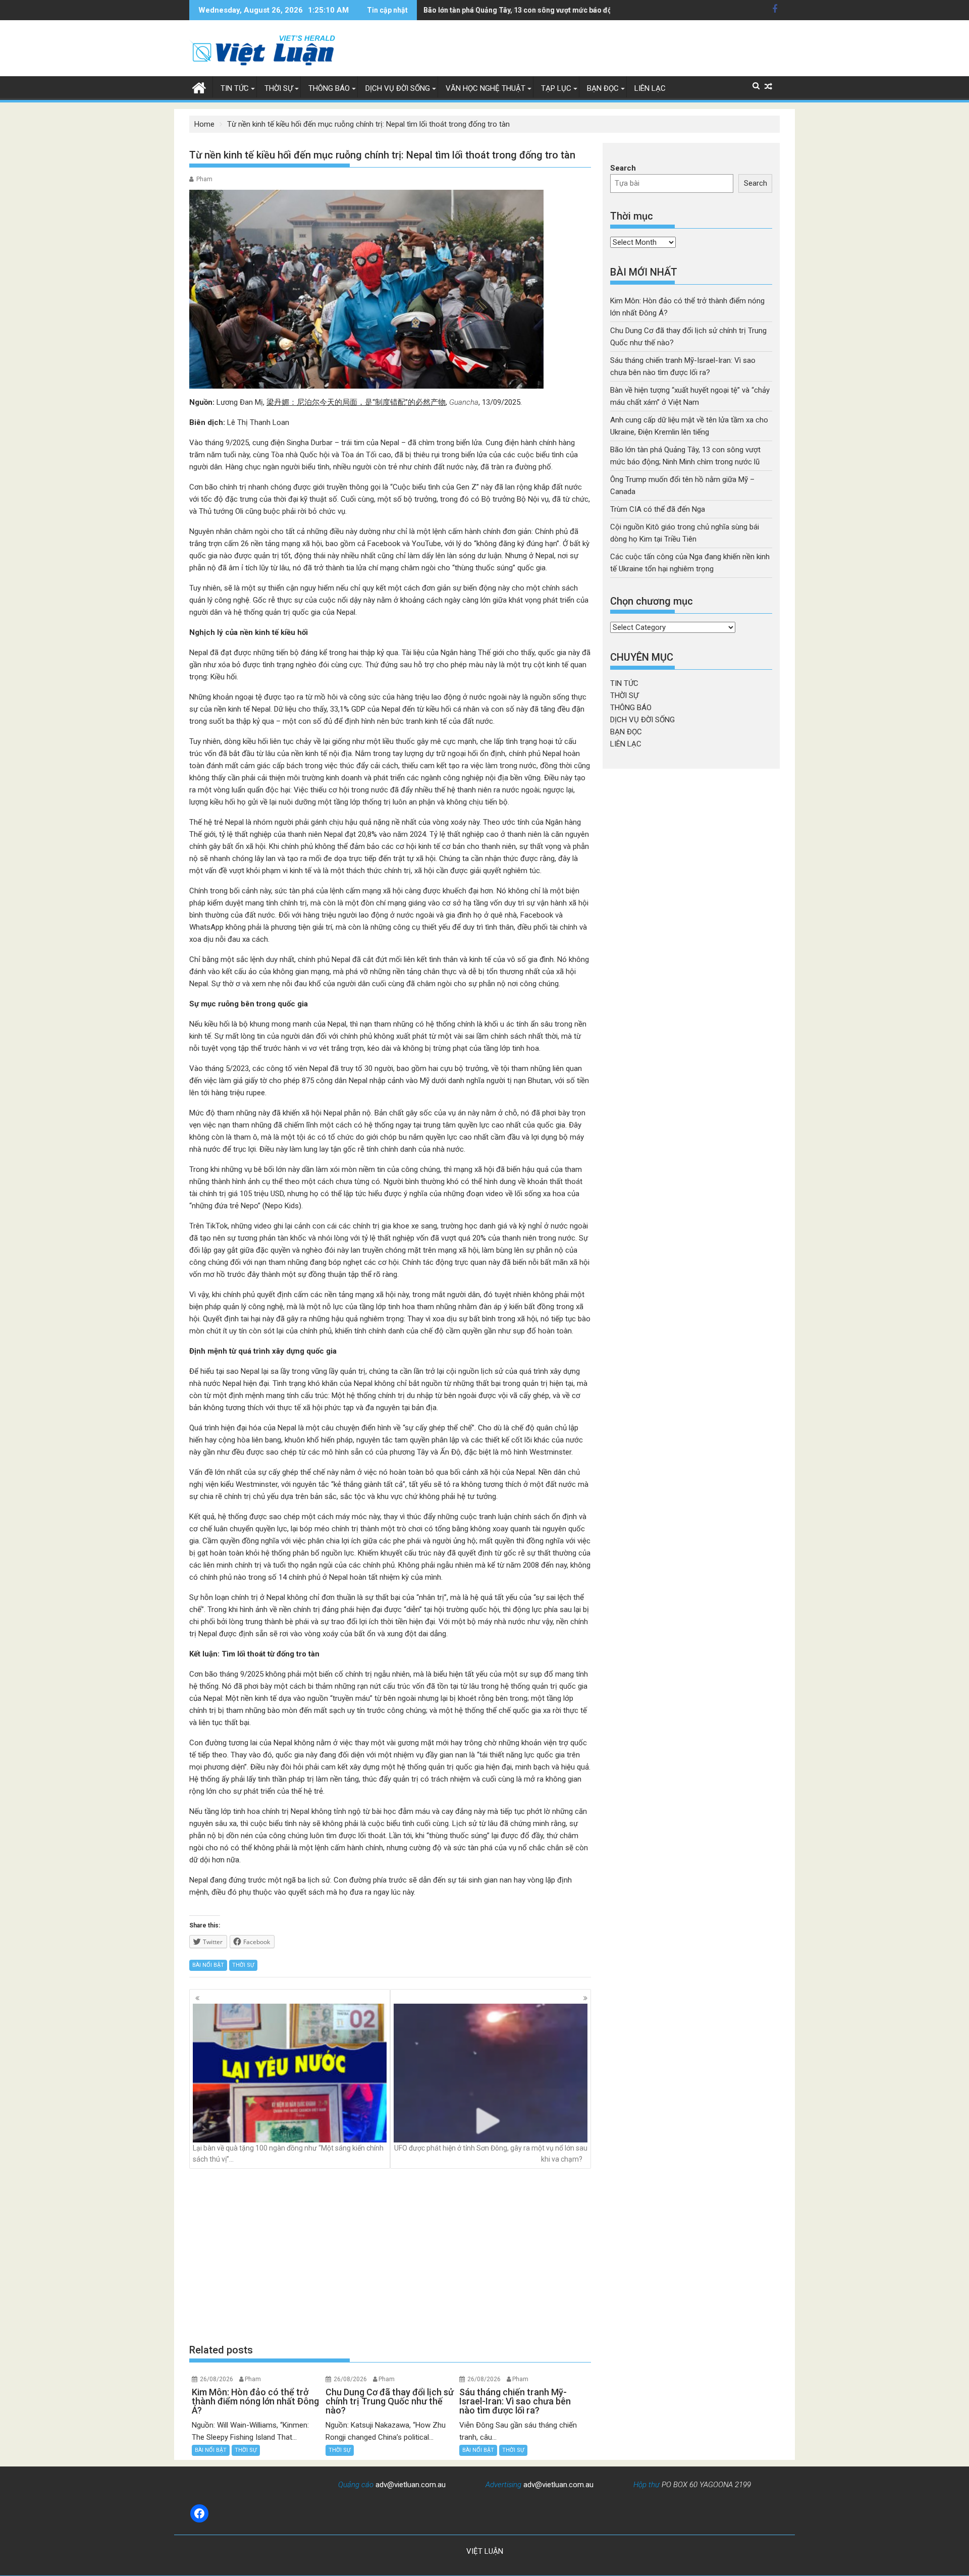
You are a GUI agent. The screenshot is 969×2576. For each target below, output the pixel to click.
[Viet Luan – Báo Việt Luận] (199, 87)
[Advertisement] (390, 2256)
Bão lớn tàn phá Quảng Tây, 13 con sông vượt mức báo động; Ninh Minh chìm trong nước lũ (572, 10)
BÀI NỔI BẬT (208, 1965)
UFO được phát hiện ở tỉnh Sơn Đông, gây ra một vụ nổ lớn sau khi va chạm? (491, 2154)
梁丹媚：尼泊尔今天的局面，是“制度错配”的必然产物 (356, 402)
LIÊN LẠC (650, 88)
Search (623, 168)
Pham (204, 179)
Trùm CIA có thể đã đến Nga (658, 509)
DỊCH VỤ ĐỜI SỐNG (398, 88)
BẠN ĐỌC (603, 88)
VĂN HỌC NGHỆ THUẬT (486, 88)
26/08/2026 (217, 2379)
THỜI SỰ (279, 88)
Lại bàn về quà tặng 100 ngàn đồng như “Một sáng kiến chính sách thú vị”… (288, 2154)
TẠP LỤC (556, 88)
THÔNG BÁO (329, 88)
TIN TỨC (235, 88)
